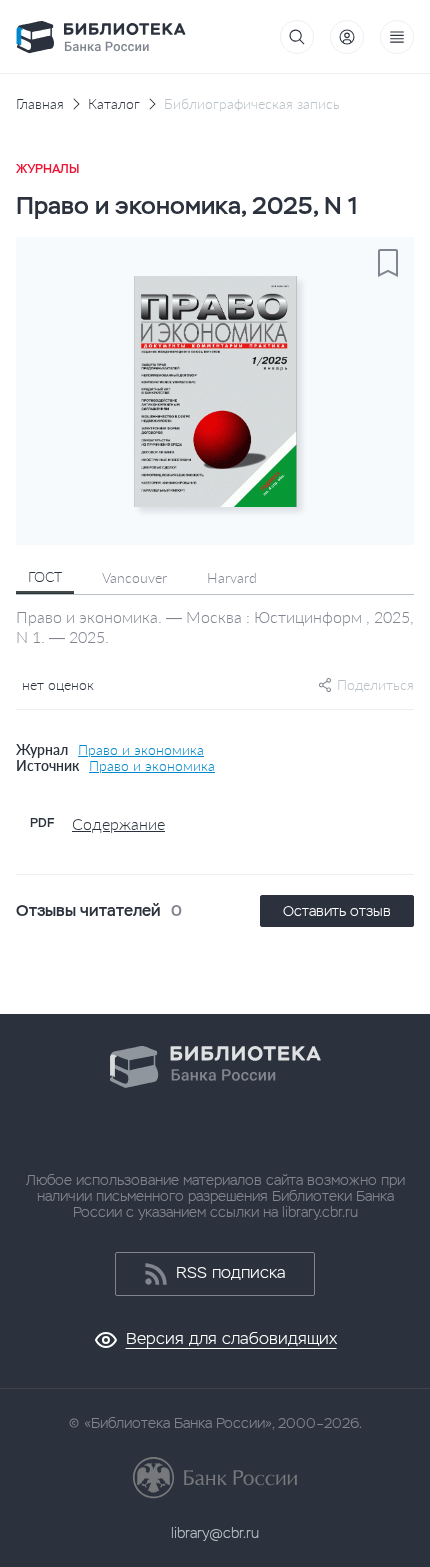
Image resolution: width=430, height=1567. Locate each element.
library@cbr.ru (215, 1533)
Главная (40, 104)
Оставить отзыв (337, 911)
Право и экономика (141, 750)
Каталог (114, 104)
